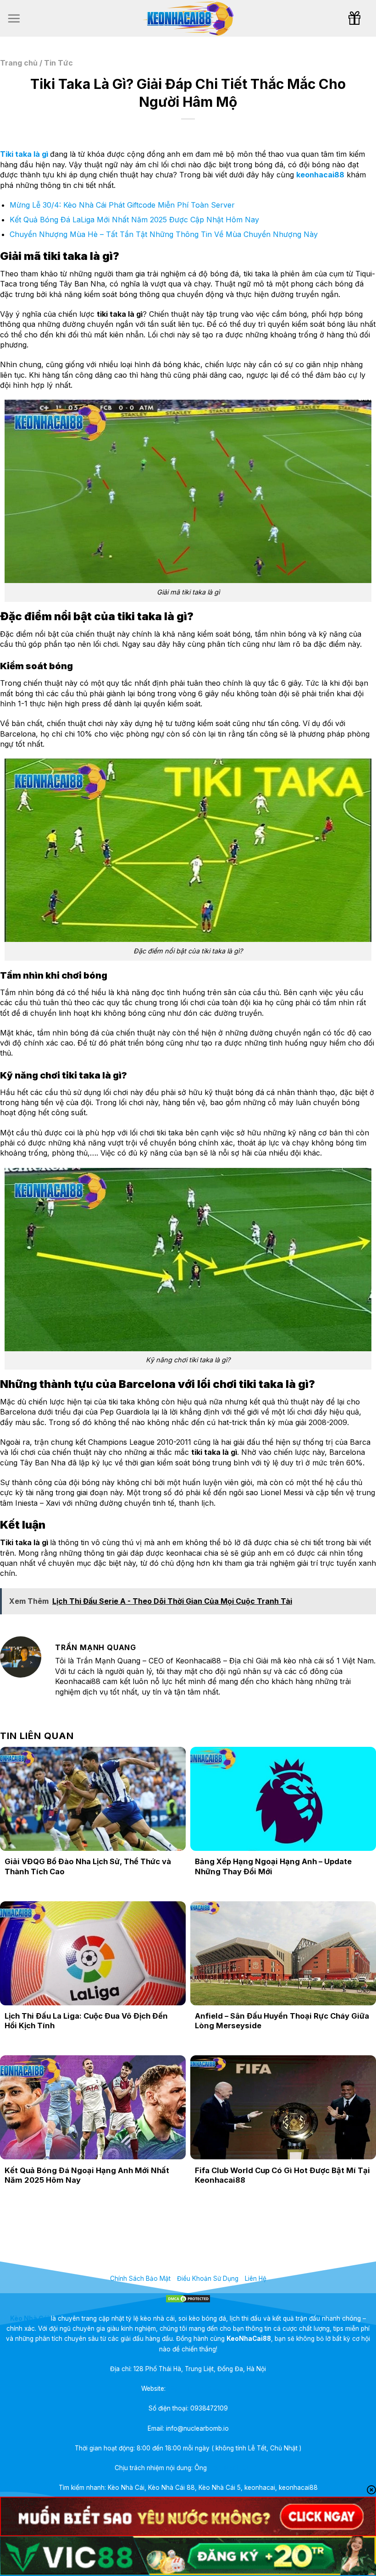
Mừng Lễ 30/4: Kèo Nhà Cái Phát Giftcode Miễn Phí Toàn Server (122, 205)
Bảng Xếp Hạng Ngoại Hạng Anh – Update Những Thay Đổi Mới (273, 1866)
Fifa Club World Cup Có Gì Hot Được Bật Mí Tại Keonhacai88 (282, 2175)
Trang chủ (19, 63)
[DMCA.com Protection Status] (188, 2298)
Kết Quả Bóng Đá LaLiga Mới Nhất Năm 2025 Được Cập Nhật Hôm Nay (134, 220)
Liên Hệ (256, 2279)
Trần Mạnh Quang (235, 2468)
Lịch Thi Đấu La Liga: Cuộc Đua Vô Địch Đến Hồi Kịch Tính (86, 2021)
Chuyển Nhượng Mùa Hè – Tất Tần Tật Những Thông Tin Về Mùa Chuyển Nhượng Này (164, 234)
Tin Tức (58, 63)
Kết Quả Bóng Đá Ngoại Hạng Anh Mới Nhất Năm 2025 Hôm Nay (87, 2175)
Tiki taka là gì (24, 154)
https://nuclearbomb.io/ (201, 2389)
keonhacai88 (320, 175)
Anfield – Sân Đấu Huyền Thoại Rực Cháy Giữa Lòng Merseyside (282, 2021)
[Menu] (14, 18)
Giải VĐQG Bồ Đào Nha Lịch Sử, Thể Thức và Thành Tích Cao (88, 1866)
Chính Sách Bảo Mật (140, 2279)
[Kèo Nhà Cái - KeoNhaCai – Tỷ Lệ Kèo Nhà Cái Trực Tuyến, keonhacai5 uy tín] (188, 19)
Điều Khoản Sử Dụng (208, 2279)
